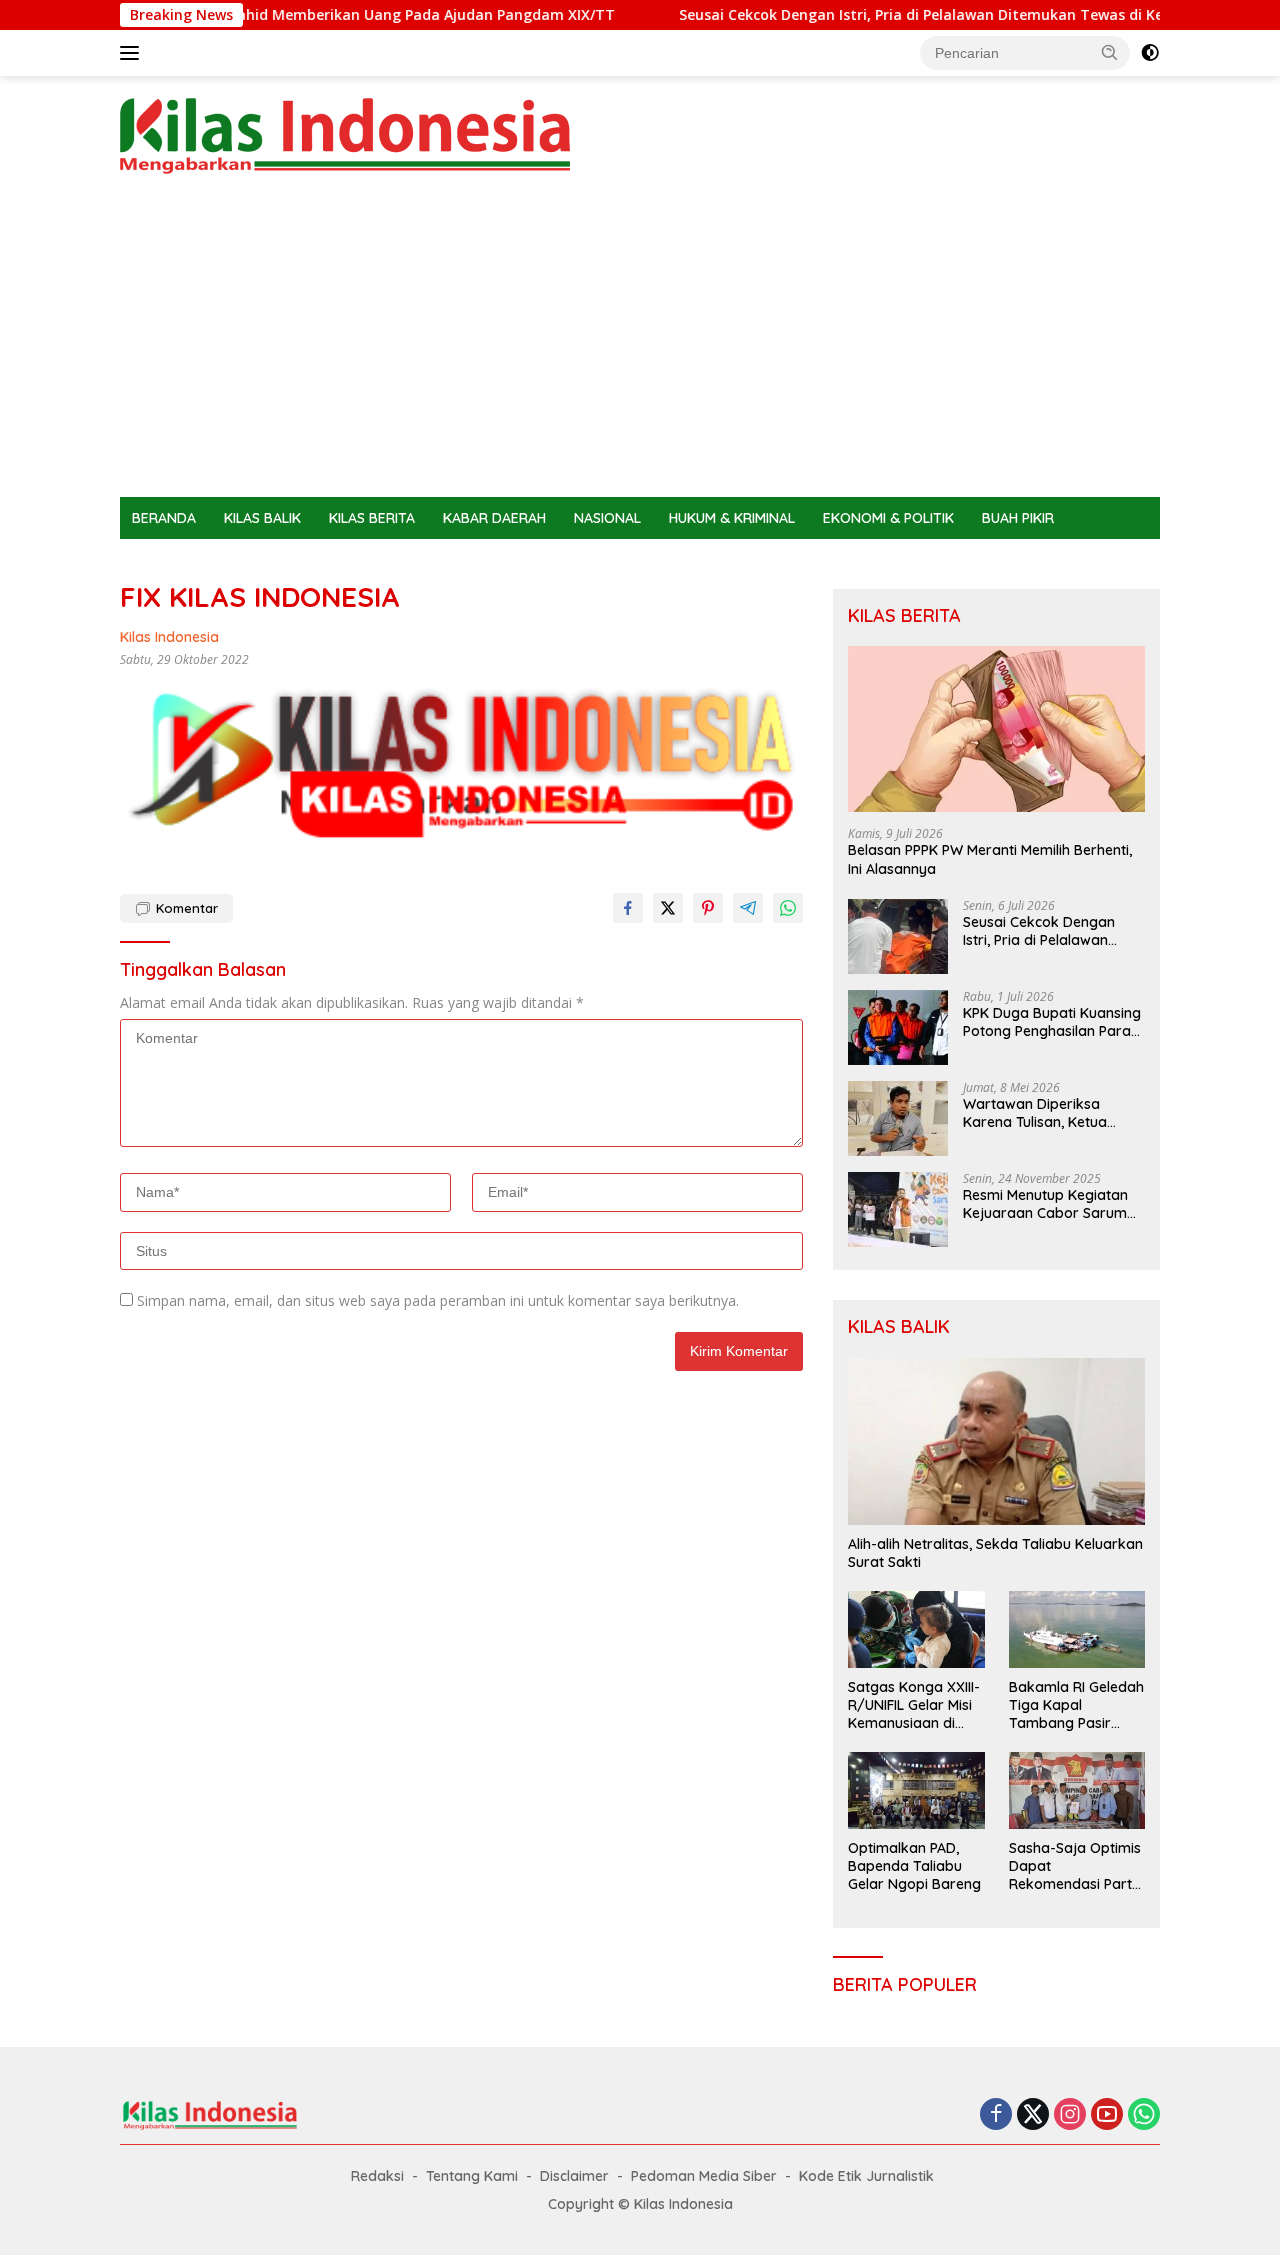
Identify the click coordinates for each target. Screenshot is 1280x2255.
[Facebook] (996, 2115)
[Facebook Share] (628, 908)
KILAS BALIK (262, 518)
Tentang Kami (472, 2176)
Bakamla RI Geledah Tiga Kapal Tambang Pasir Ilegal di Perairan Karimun (1076, 1705)
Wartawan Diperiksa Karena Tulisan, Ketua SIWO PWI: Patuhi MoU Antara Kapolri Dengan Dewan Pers (1040, 1113)
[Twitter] (1033, 2115)
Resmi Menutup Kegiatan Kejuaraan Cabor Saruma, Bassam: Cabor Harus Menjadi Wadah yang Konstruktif (1051, 1204)
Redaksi (377, 2176)
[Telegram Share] (748, 908)
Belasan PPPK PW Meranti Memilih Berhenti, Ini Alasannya (990, 859)
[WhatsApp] (1144, 2115)
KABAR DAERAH (494, 518)
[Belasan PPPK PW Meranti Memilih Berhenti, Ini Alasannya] (996, 729)
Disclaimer (574, 2176)
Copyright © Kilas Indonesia (640, 2204)
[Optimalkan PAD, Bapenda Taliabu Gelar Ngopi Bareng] (916, 1790)
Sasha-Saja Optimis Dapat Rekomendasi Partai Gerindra (1076, 1866)
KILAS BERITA (372, 518)
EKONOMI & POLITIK (888, 518)
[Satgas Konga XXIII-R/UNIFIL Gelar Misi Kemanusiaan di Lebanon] (916, 1629)
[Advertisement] (640, 347)
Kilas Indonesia (169, 637)
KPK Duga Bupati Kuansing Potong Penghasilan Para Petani (1052, 1022)
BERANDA (164, 518)
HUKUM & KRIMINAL (732, 518)
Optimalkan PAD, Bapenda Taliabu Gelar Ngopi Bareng (914, 1866)
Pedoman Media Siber (704, 2176)
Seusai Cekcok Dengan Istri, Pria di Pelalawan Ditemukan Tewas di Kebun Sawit (910, 15)
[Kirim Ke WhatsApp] (788, 908)
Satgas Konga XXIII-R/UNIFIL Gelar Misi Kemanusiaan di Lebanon (914, 1705)
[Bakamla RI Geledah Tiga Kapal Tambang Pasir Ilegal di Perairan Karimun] (1077, 1629)
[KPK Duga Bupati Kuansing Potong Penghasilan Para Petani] (898, 1027)
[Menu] (133, 53)
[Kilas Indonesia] (345, 134)
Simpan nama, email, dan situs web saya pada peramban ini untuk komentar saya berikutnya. (438, 1300)
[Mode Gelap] (1150, 53)
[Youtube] (1107, 2115)
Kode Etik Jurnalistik (866, 2176)
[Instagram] (1070, 2115)
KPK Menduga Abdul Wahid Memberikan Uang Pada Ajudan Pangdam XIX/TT (301, 15)
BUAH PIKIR (1018, 518)
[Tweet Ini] (668, 908)
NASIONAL (607, 518)
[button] (1110, 52)
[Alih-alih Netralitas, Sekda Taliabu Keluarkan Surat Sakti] (996, 1441)
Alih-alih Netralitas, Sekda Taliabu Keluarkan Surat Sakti (995, 1553)
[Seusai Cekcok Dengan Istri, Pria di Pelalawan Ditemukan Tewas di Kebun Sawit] (898, 936)
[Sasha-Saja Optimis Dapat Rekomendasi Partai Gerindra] (1077, 1790)
